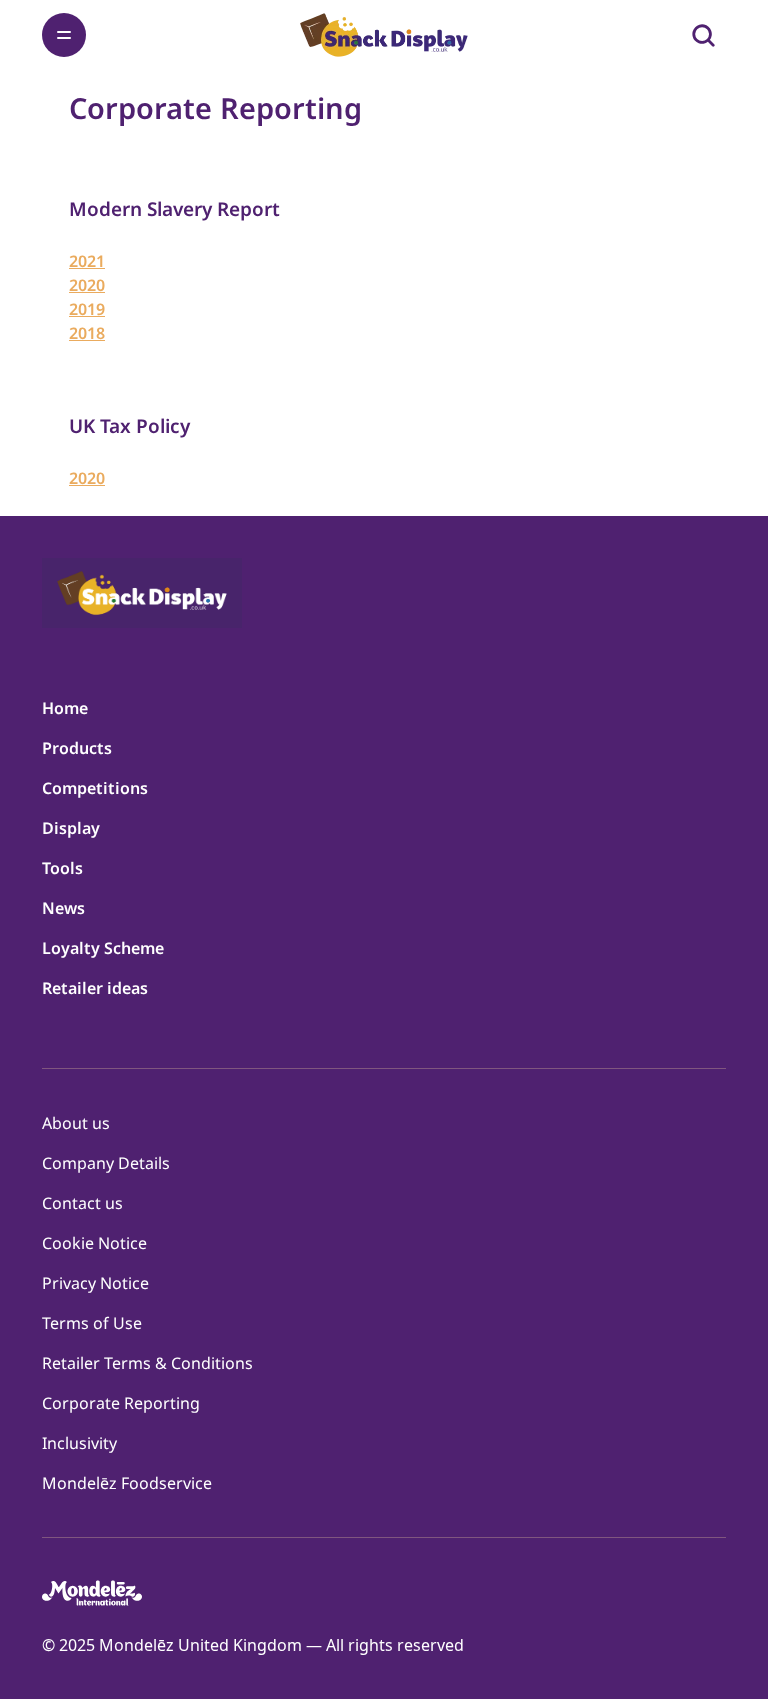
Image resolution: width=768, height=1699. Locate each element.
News (63, 908)
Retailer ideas (95, 988)
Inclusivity (79, 1443)
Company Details (106, 1163)
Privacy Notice (95, 1283)
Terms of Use (92, 1323)
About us (76, 1123)
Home (65, 708)
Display (71, 828)
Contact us (82, 1203)
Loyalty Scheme (103, 948)
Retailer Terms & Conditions (147, 1363)
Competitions (95, 788)
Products (77, 748)
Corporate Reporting (121, 1403)
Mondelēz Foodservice (127, 1483)
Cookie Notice (94, 1243)
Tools (62, 868)
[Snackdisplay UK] (384, 35)
